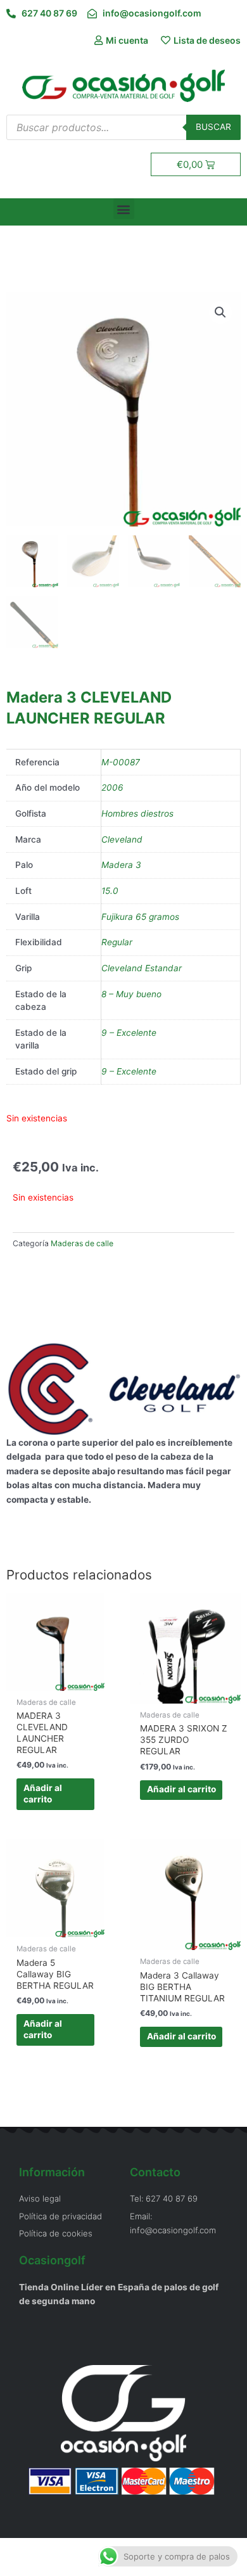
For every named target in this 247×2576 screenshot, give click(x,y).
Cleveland (122, 839)
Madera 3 (121, 865)
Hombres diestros (137, 813)
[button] (124, 209)
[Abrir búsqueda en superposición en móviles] (123, 127)
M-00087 (121, 762)
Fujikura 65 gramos (140, 917)
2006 (112, 787)
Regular (117, 942)
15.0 (110, 891)
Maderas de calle (82, 1243)
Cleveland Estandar (142, 968)
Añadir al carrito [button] (43, 1794)
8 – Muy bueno (131, 994)
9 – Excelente (129, 1033)
